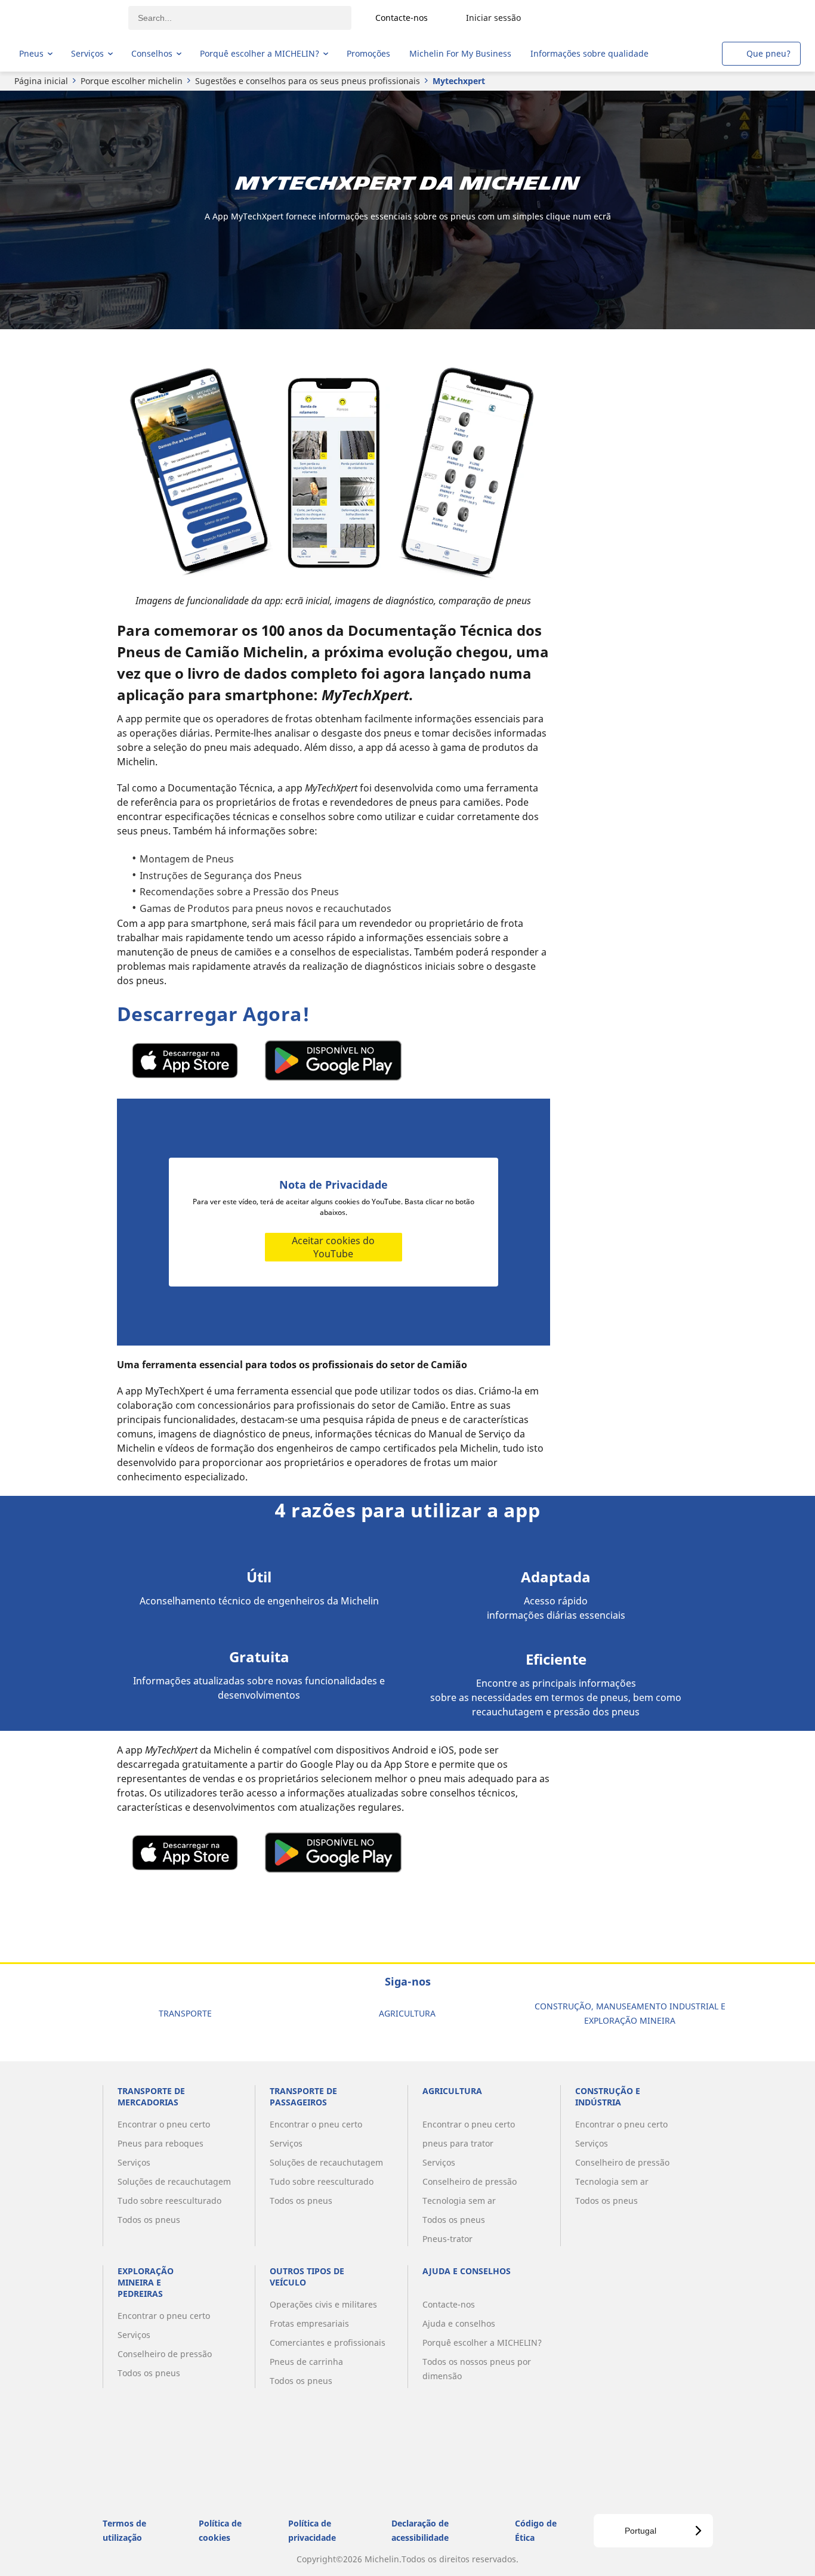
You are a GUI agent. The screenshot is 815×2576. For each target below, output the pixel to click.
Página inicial (41, 81)
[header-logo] (66, 18)
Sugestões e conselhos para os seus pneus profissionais (308, 81)
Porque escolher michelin (132, 81)
